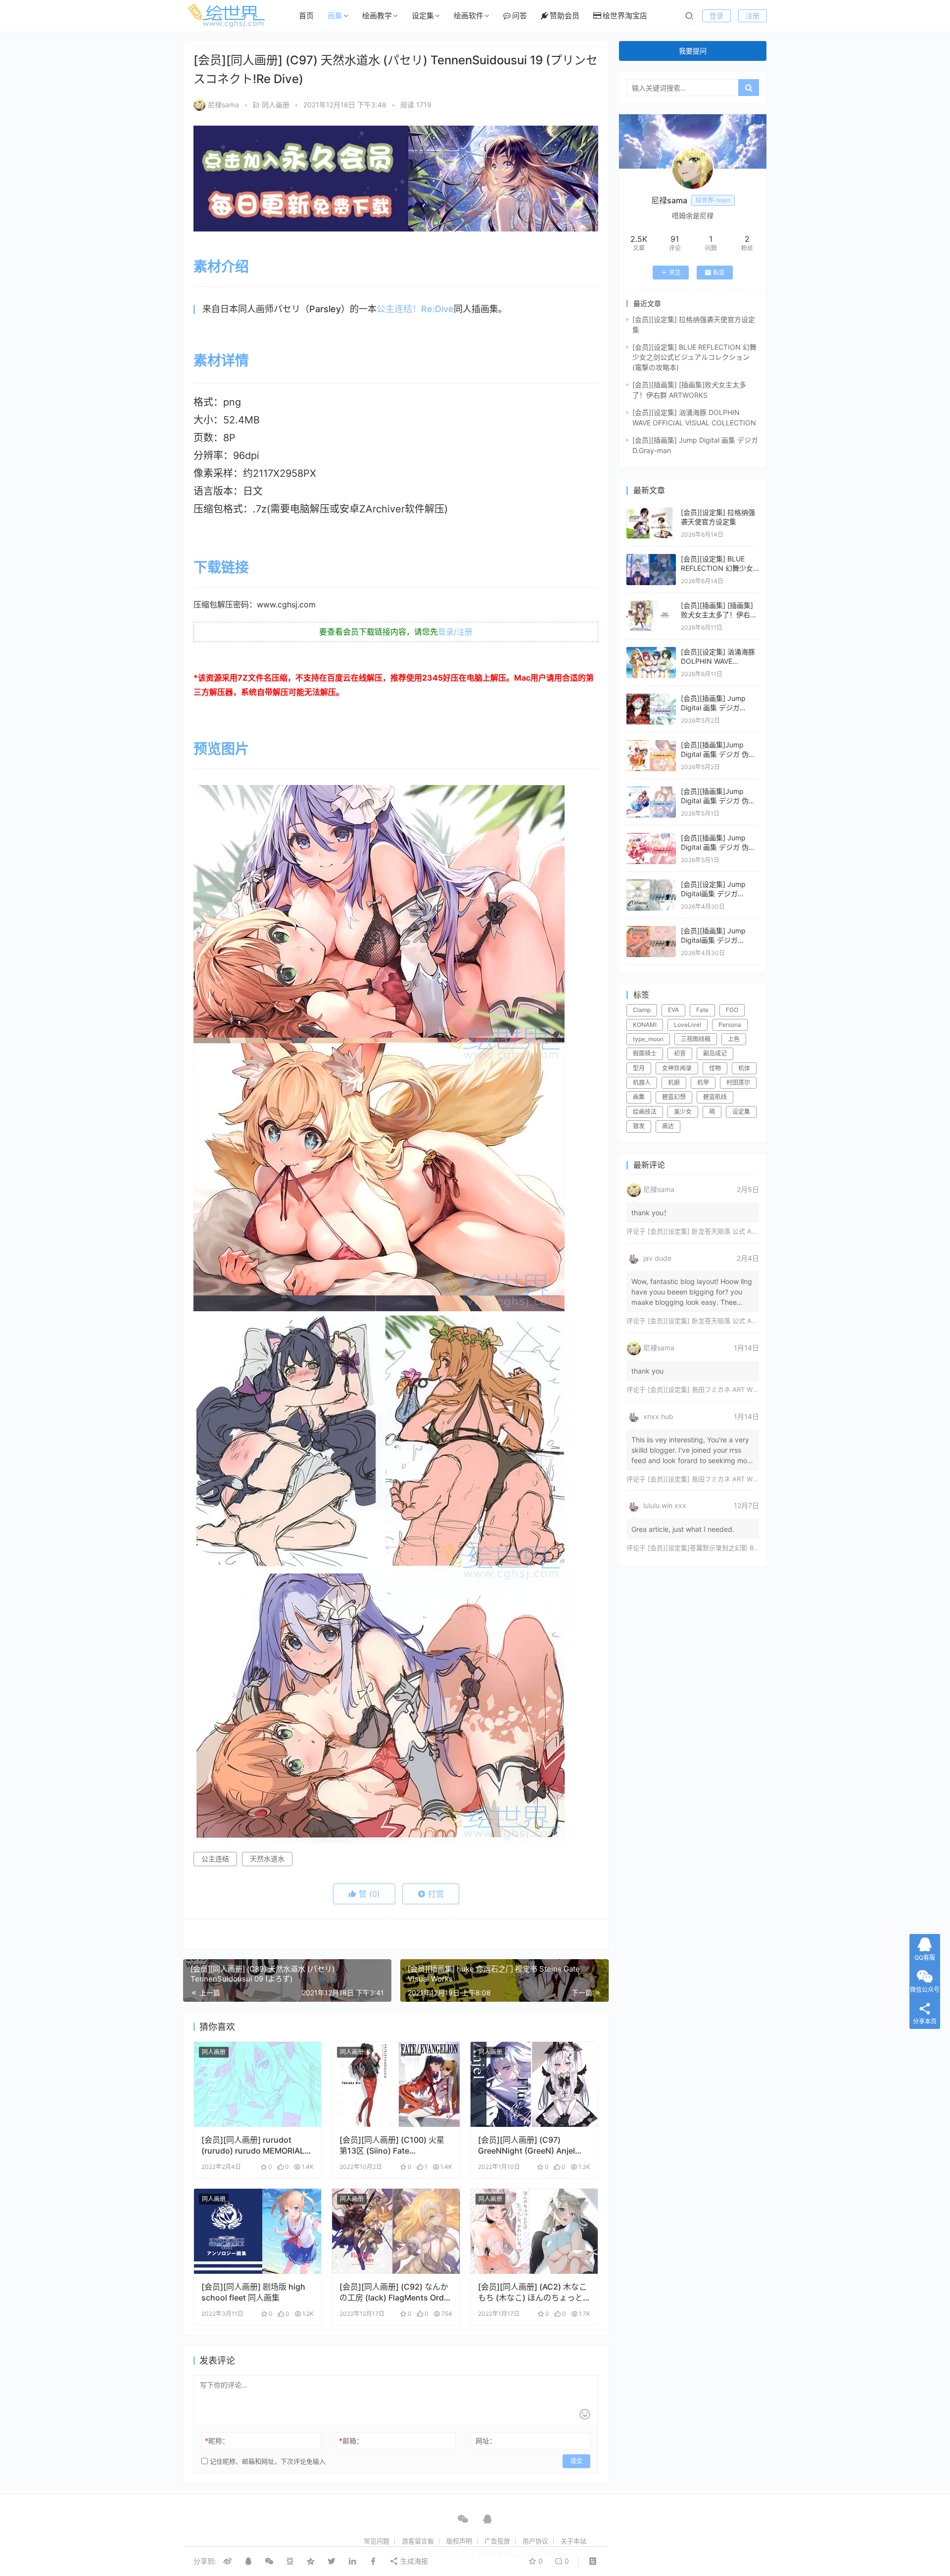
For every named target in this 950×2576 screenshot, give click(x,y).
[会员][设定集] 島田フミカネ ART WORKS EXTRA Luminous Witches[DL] (755, 1389)
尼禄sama (223, 105)
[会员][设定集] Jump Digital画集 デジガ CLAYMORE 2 (713, 894)
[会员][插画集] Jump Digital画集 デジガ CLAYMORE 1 (713, 940)
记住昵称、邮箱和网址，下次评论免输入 (267, 2461)
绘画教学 (377, 16)
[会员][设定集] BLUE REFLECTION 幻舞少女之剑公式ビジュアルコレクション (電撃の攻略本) (694, 357)
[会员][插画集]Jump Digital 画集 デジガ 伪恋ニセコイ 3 (718, 754)
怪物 (715, 1068)
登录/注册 (455, 632)
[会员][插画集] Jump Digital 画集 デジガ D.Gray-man (713, 708)
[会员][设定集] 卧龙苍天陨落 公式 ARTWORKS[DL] (721, 1231)
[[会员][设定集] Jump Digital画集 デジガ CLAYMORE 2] (651, 884)
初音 (680, 1053)
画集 (335, 16)
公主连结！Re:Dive (415, 309)
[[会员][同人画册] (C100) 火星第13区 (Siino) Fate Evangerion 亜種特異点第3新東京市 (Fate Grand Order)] (396, 2084)
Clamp (642, 1010)
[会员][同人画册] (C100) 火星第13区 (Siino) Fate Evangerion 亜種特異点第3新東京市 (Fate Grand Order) (392, 2145)
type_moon (648, 1039)
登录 (716, 16)
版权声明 (459, 2541)
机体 (744, 1068)
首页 (306, 16)
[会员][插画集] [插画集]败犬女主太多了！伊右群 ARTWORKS (719, 615)
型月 (639, 1068)
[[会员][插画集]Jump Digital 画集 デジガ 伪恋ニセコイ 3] (651, 745)
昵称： (217, 2441)
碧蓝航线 (715, 1097)
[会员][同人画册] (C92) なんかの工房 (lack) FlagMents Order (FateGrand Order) (395, 2292)
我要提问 (693, 51)
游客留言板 (418, 2541)
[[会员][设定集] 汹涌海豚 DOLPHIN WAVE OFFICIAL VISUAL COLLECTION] (651, 652)
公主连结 (215, 1859)
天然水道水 (267, 1859)
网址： (486, 2441)
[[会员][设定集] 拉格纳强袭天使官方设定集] (651, 512)
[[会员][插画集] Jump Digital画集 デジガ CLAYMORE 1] (651, 931)
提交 (576, 2461)
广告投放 (497, 2541)
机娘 (674, 1082)
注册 (753, 16)
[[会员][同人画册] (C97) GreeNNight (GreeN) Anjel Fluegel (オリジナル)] (534, 2084)
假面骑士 (645, 1053)
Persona (730, 1025)
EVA (673, 1010)
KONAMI (645, 1025)
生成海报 (413, 2561)
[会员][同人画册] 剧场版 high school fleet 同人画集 (253, 2292)
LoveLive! (688, 1025)
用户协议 (535, 2541)
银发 (639, 1126)
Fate (702, 1010)
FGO (732, 1010)
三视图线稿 (696, 1039)
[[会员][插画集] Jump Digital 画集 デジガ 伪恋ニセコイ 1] (651, 838)
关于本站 (573, 2541)
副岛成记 (715, 1053)
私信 (719, 272)
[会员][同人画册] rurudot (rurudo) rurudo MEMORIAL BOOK (253, 2145)
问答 (520, 16)
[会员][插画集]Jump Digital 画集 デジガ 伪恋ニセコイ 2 (718, 801)
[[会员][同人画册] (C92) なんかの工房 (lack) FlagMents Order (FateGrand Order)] (396, 2231)
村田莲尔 (738, 1082)
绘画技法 (645, 1112)
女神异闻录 (677, 1068)
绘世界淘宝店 (625, 16)
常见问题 (377, 2541)
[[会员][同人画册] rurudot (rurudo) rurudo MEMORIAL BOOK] (258, 2084)
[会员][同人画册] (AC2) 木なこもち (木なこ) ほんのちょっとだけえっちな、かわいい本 (532, 2292)
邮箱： (351, 2441)
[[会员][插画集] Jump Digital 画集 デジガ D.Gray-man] (651, 698)
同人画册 (276, 105)
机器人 (642, 1082)
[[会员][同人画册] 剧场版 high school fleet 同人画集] (258, 2231)
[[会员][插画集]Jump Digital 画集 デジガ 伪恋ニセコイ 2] (651, 791)
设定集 (423, 16)
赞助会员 (565, 16)
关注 (675, 272)
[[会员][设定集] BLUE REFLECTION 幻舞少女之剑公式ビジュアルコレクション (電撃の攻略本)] (651, 559)
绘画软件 (469, 16)
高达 (668, 1126)
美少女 (683, 1112)
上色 (734, 1039)
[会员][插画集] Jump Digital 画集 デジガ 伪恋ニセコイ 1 (718, 847)
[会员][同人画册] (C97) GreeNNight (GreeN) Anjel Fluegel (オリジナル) (526, 2145)
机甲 (703, 1082)
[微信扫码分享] (269, 2561)
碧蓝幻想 (674, 1097)
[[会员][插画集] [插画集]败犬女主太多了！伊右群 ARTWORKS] (651, 605)
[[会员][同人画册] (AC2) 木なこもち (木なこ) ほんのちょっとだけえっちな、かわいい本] (534, 2231)
